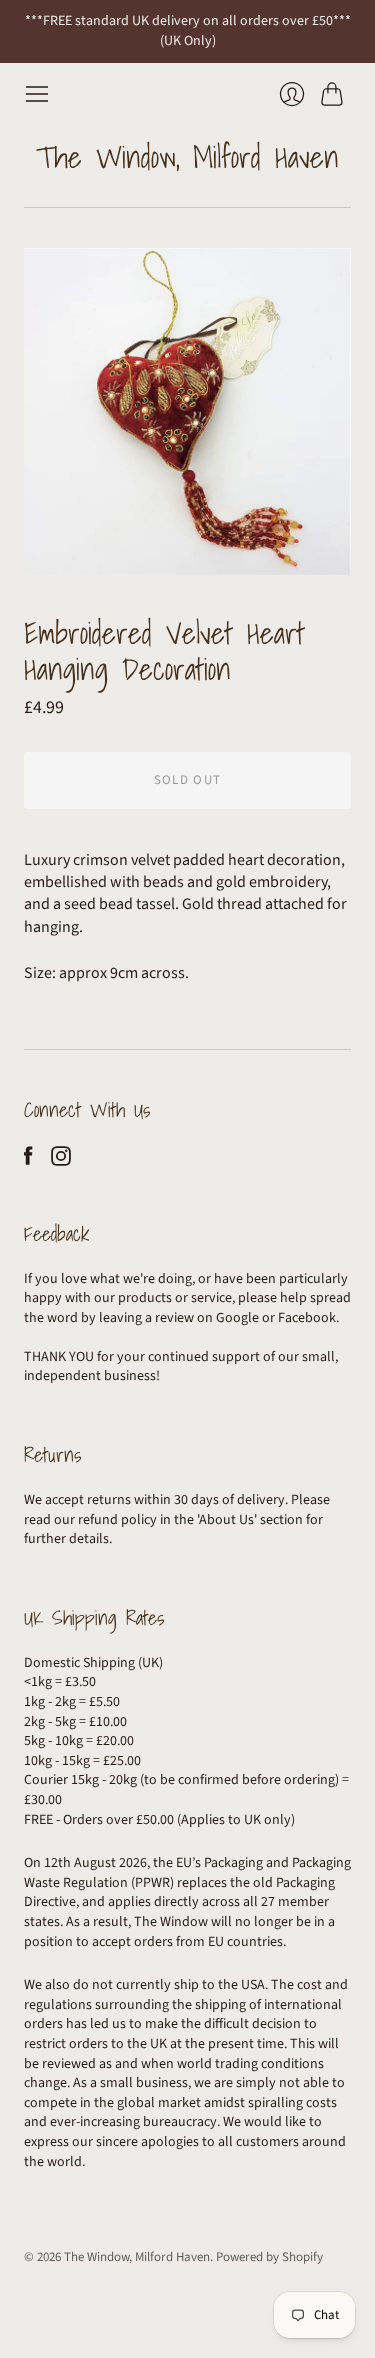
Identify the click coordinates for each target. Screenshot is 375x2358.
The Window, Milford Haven (187, 157)
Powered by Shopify (269, 2257)
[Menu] (37, 94)
